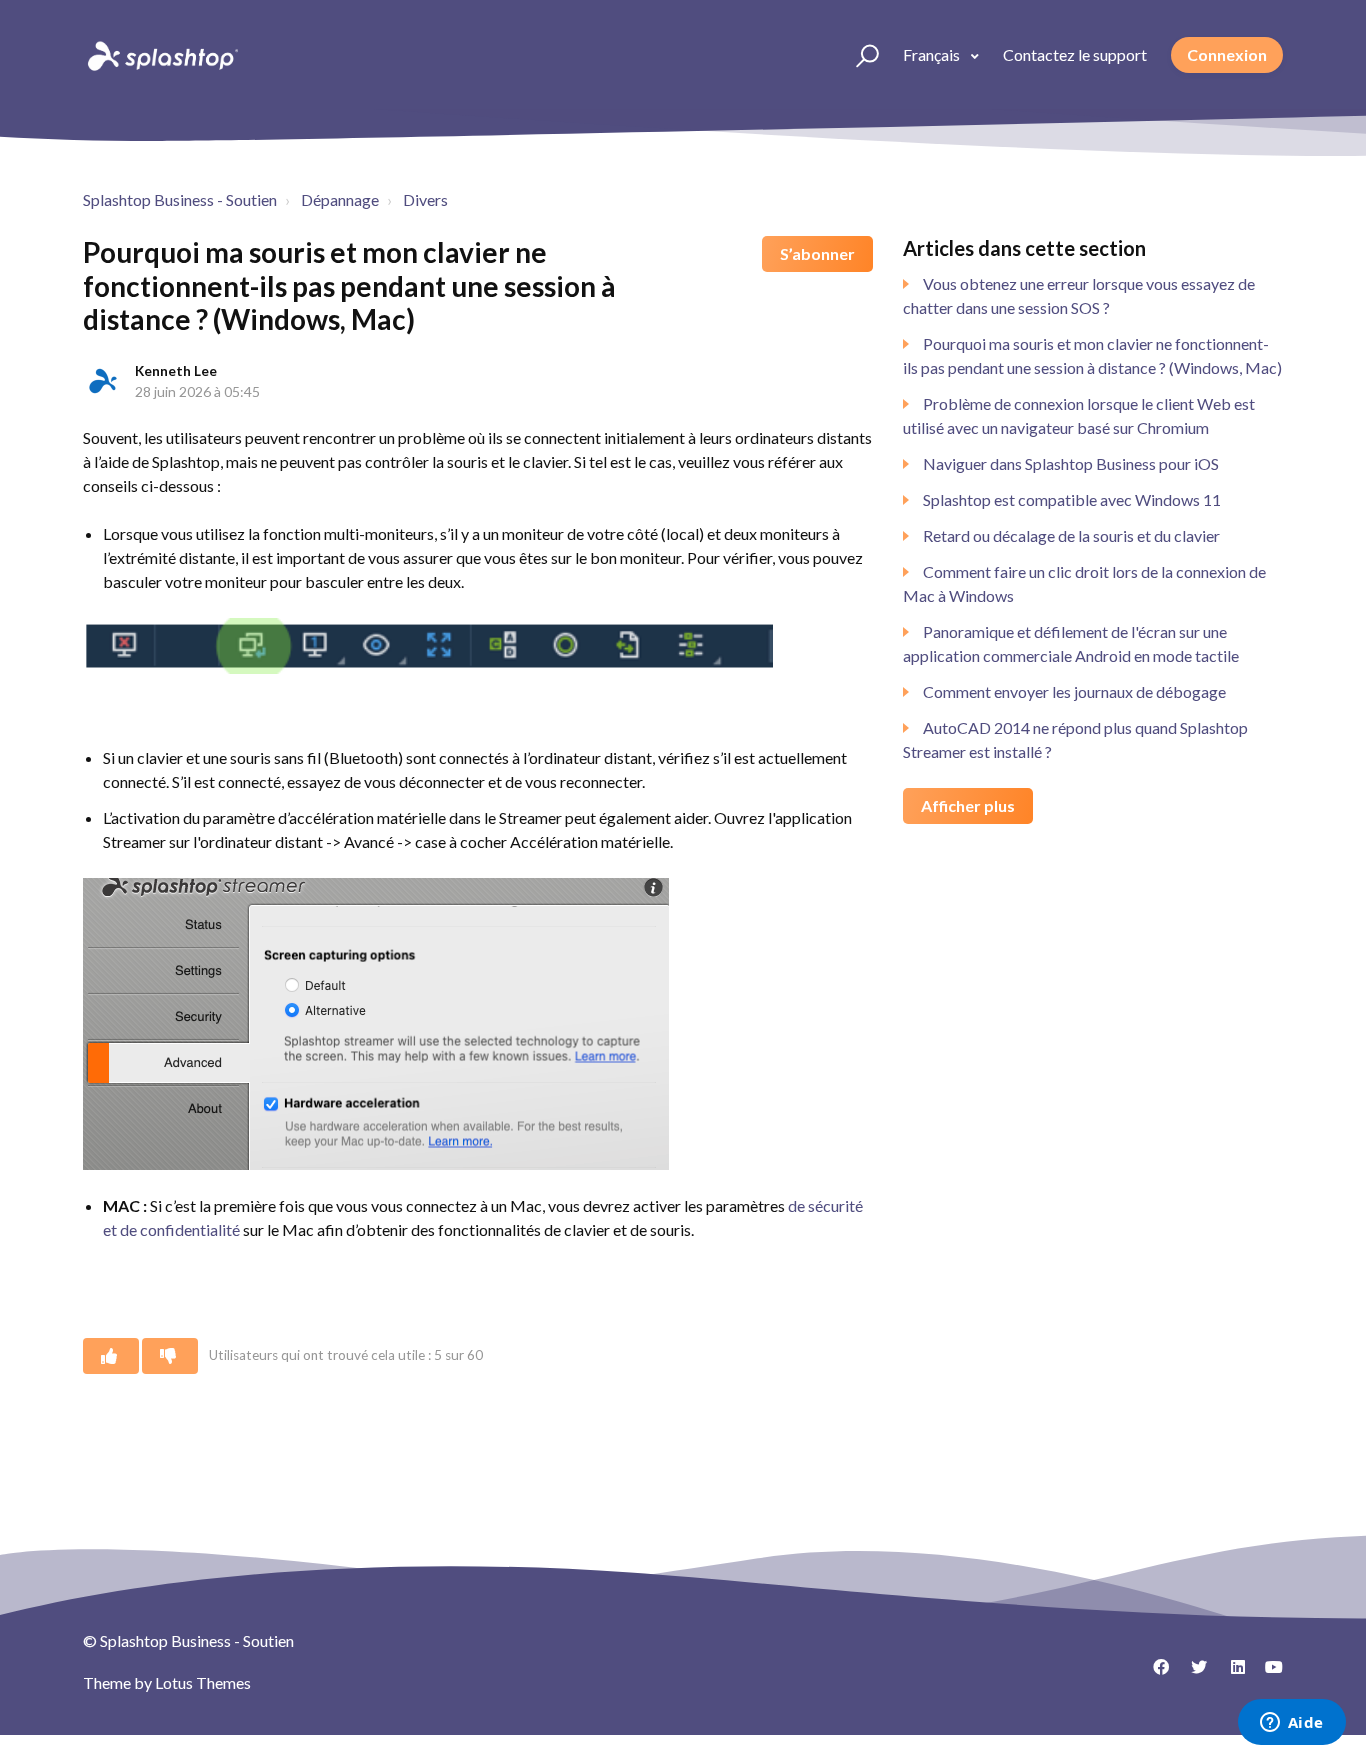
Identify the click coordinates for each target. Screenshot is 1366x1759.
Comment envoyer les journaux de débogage (1074, 691)
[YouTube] (1268, 1674)
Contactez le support (1075, 54)
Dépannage (340, 199)
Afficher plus (968, 805)
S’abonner (817, 253)
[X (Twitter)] (1192, 1674)
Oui (111, 1356)
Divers (425, 199)
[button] (858, 55)
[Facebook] (1154, 1674)
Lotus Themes (203, 1682)
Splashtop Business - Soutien (180, 199)
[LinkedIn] (1230, 1674)
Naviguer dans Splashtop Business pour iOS (1071, 463)
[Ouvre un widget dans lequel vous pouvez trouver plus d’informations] (1291, 1724)
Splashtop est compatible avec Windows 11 (1072, 499)
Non (170, 1356)
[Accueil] (161, 55)
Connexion (1227, 54)
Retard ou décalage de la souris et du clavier (1071, 535)
